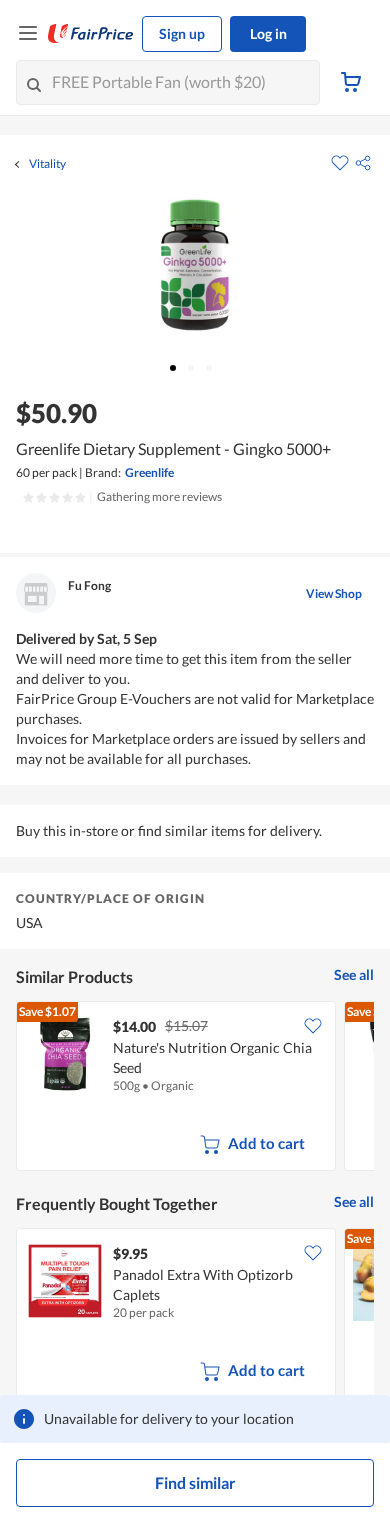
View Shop (334, 593)
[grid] (195, 1088)
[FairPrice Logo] (91, 34)
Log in (268, 33)
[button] (363, 163)
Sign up (182, 33)
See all (354, 974)
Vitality (47, 164)
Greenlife (149, 472)
